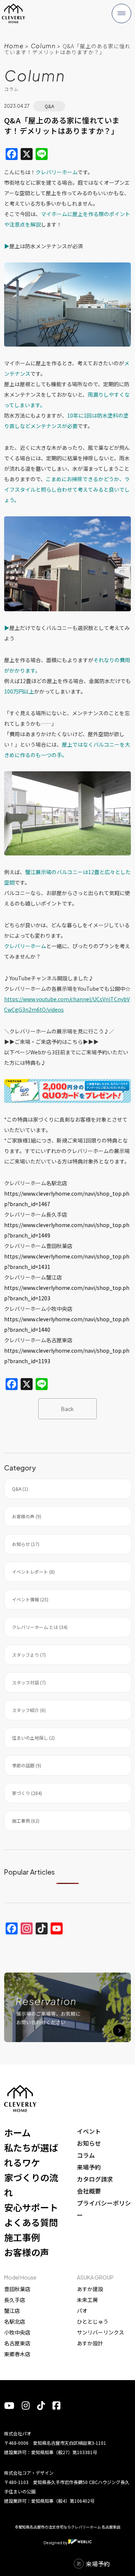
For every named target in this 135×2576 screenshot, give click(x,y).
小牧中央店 (17, 2332)
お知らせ (89, 2143)
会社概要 (89, 2191)
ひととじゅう (93, 2321)
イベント (89, 2131)
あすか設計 (90, 2343)
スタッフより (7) (29, 1655)
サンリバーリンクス (100, 2332)
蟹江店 (12, 2311)
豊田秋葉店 (17, 2289)
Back (67, 1409)
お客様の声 (27, 2252)
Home (14, 46)
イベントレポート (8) (33, 1572)
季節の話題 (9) (27, 1765)
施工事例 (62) (26, 1821)
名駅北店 (15, 2321)
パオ (82, 2311)
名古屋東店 (17, 2343)
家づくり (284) (27, 1793)
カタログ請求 (95, 2179)
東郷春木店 (17, 2354)
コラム (86, 2155)
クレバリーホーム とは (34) (40, 1627)
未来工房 (87, 2300)
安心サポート (31, 2207)
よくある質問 (31, 2222)
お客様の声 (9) (27, 1516)
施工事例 (22, 2237)
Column (43, 46)
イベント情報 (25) (30, 1599)
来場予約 (89, 2167)
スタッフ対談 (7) (29, 1682)
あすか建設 (90, 2289)
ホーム (17, 2132)
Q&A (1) (20, 1489)
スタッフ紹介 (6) (29, 1710)
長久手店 (15, 2300)
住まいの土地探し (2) (33, 1738)
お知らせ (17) (26, 1544)
